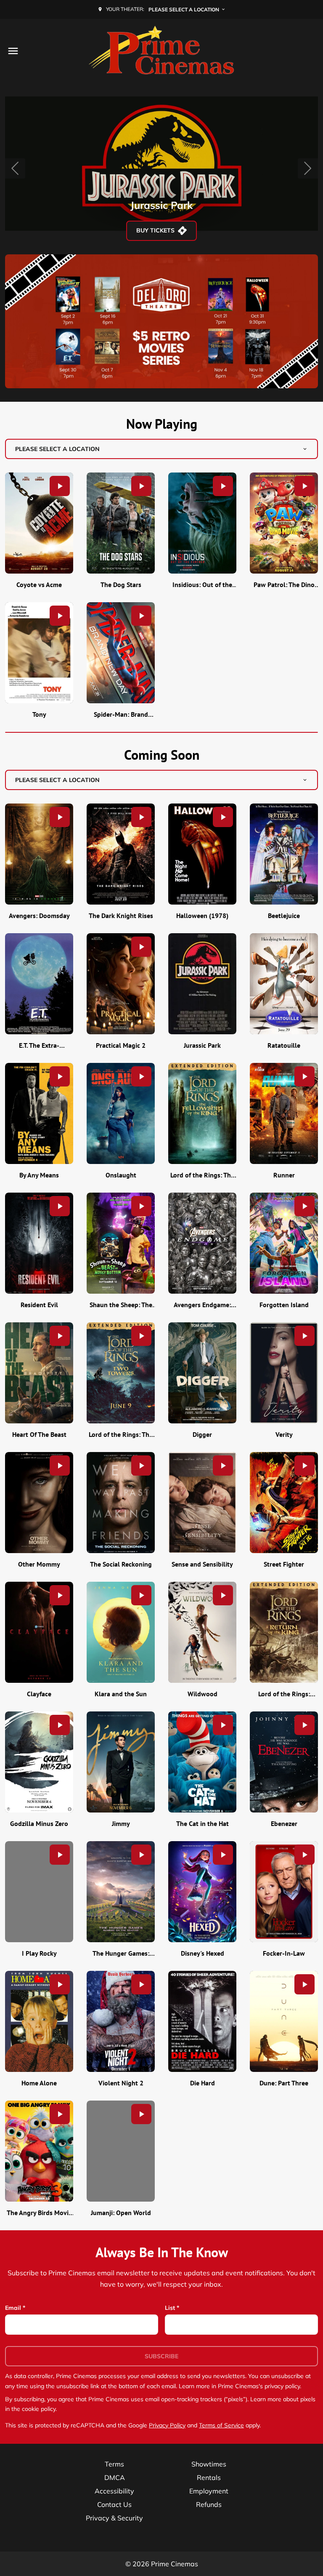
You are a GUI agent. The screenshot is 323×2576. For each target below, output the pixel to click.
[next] (308, 168)
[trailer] (60, 486)
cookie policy (39, 2409)
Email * (15, 2308)
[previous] (15, 168)
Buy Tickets (155, 230)
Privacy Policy (167, 2425)
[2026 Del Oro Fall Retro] (161, 322)
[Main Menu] (13, 51)
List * (172, 2308)
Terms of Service (221, 2425)
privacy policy (282, 2386)
